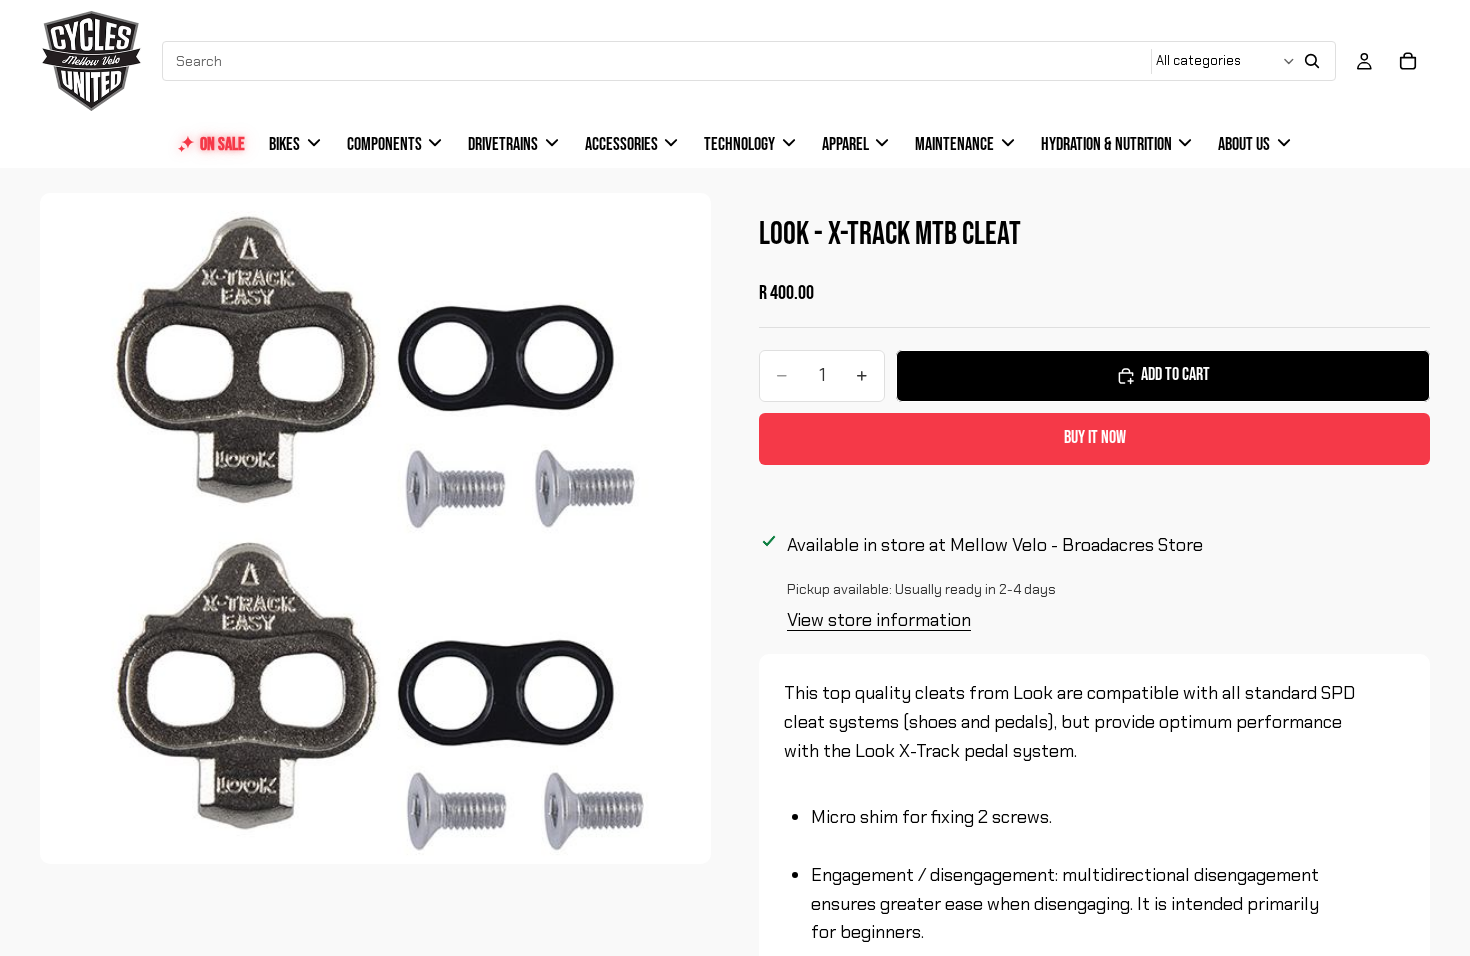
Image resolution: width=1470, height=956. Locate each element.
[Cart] (1408, 61)
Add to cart (1175, 374)
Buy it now (1095, 437)
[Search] (1312, 61)
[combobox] (658, 61)
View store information (879, 620)
